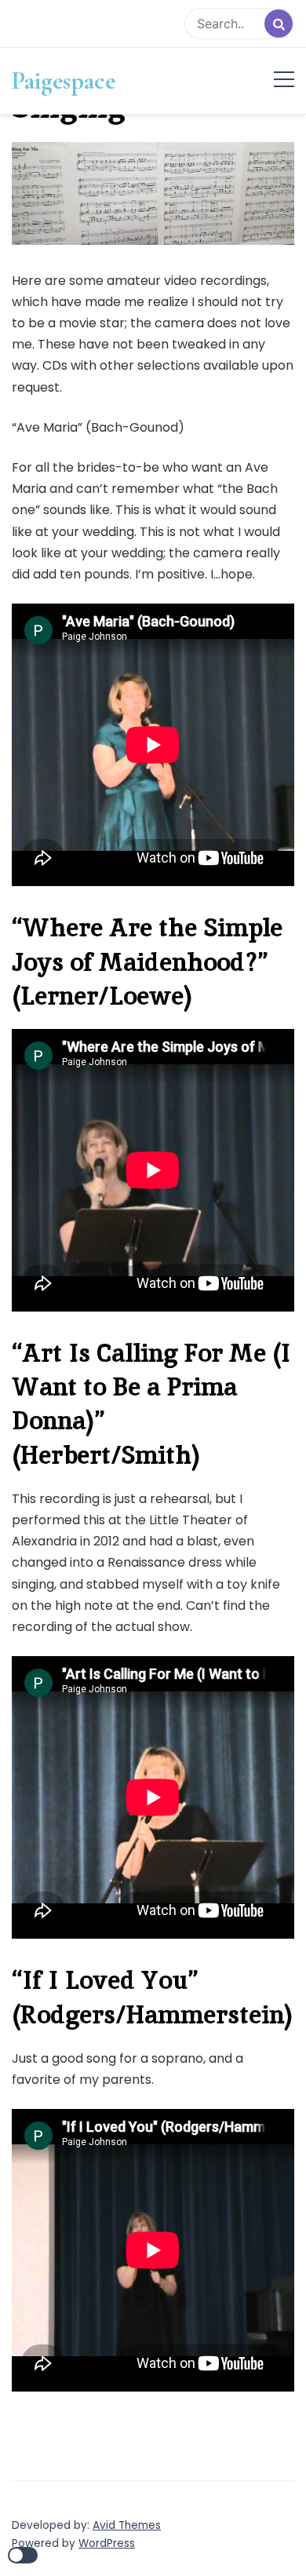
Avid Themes (127, 2525)
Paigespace (64, 81)
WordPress (107, 2543)
